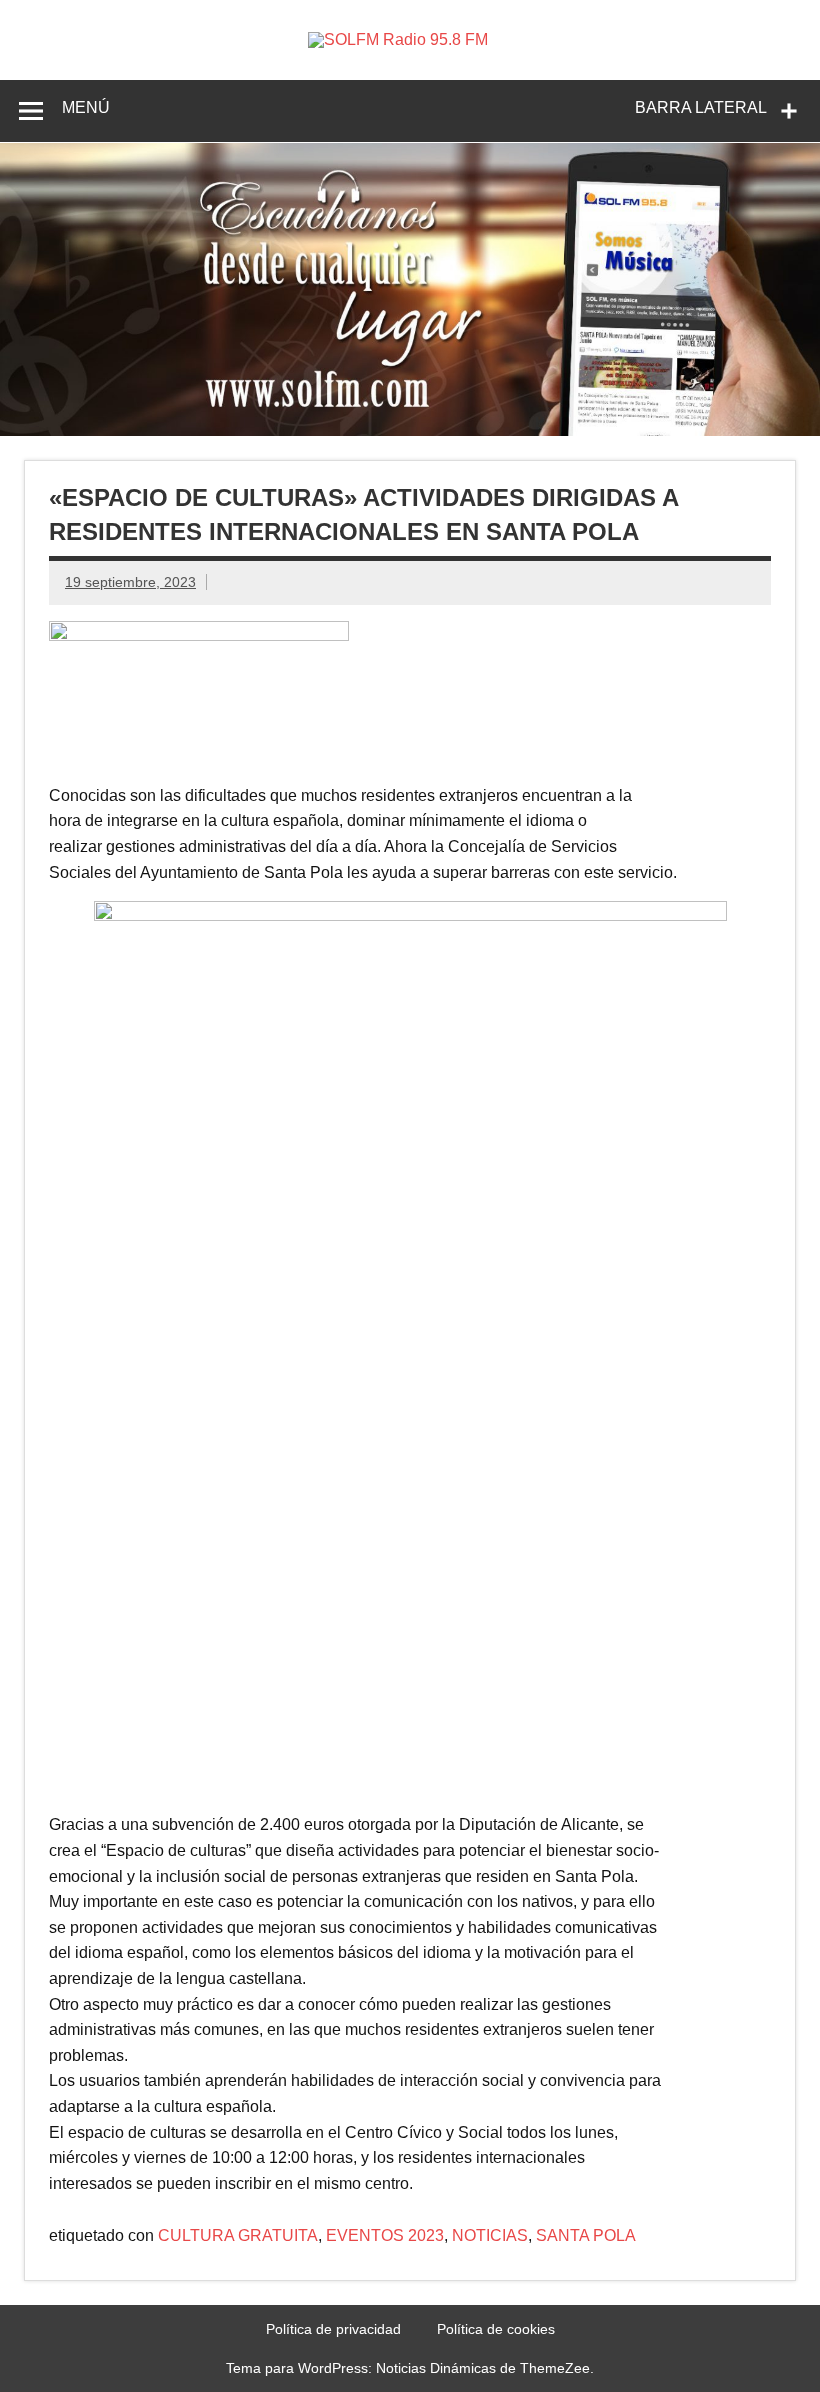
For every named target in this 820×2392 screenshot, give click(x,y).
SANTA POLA (586, 2235)
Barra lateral (701, 107)
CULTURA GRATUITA (238, 2235)
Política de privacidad (333, 2329)
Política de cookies (496, 2329)
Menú (86, 107)
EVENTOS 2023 (385, 2235)
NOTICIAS (490, 2235)
